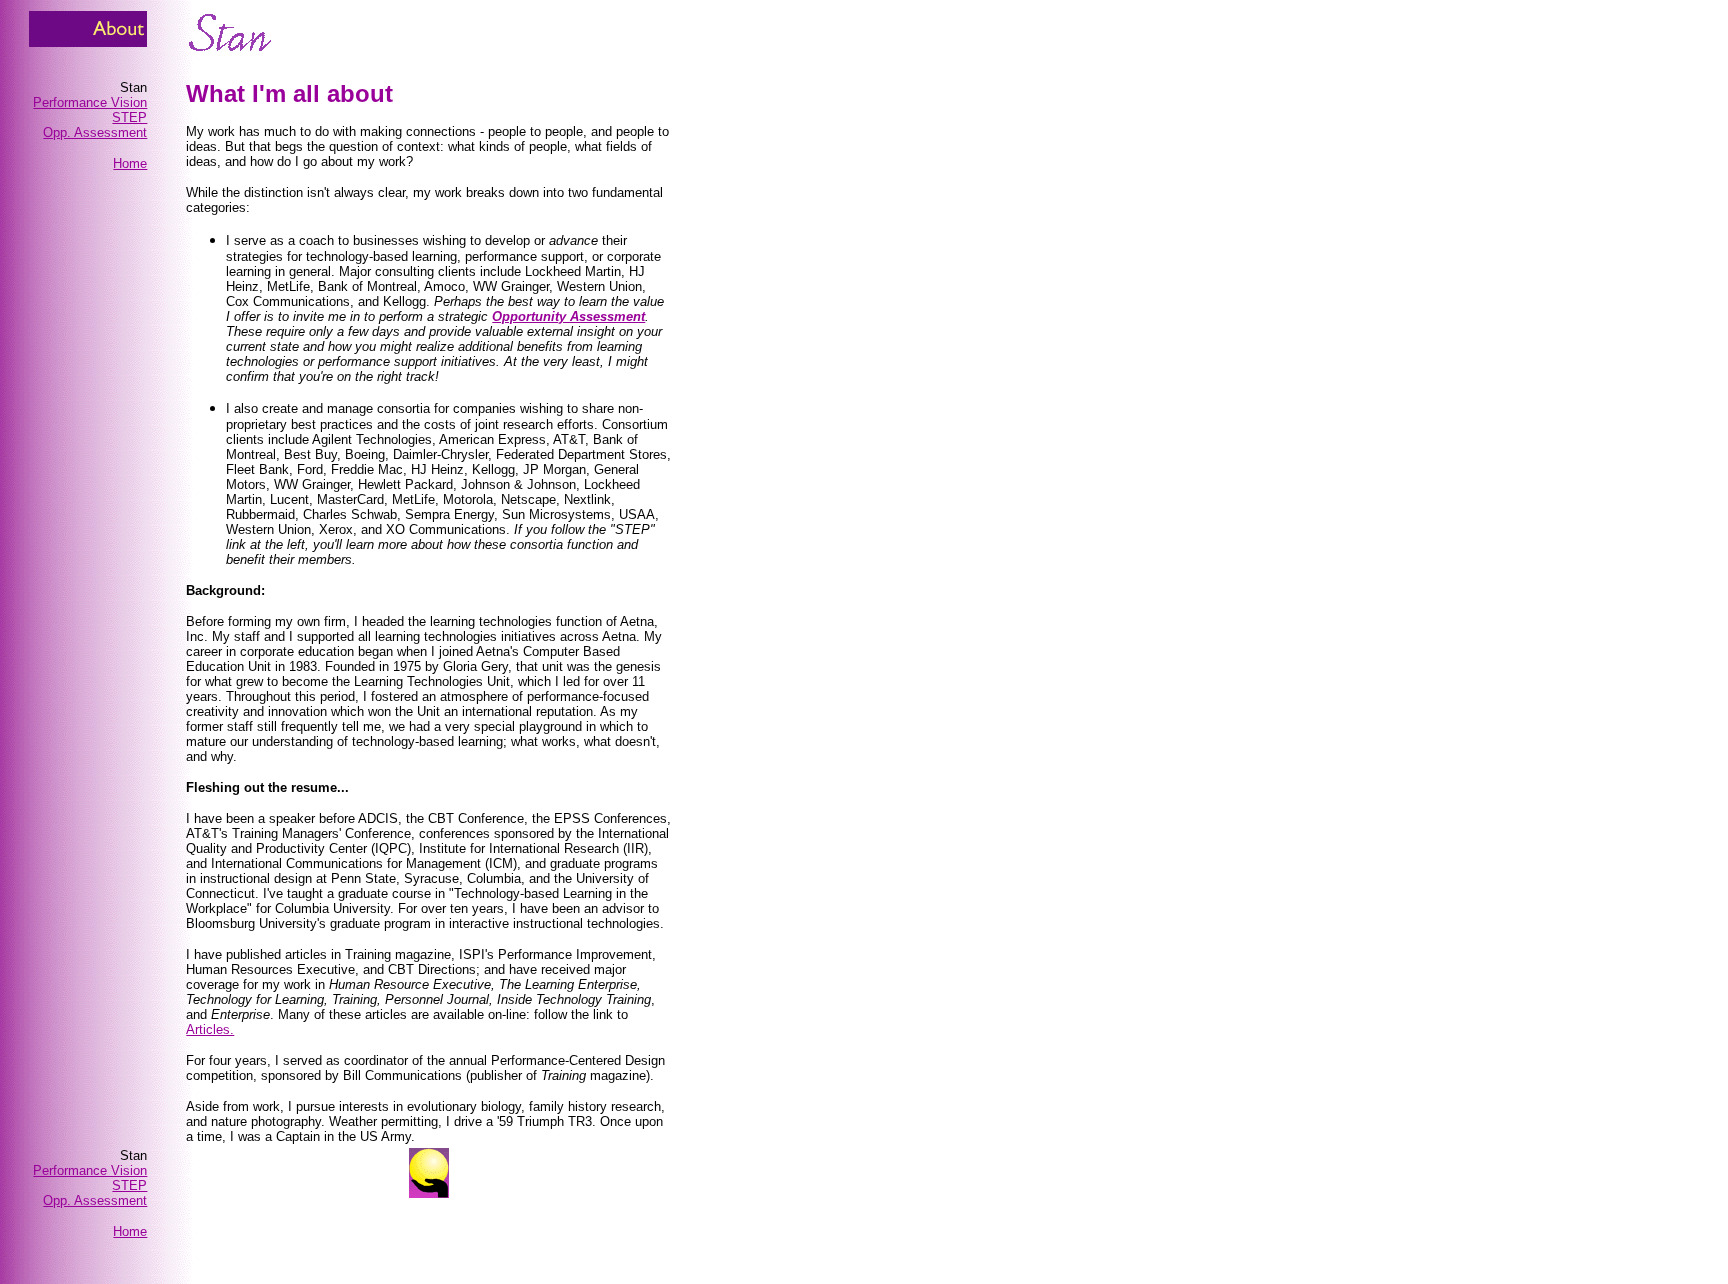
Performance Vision (90, 102)
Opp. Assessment (95, 132)
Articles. (210, 1029)
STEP (129, 117)
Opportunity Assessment (568, 316)
